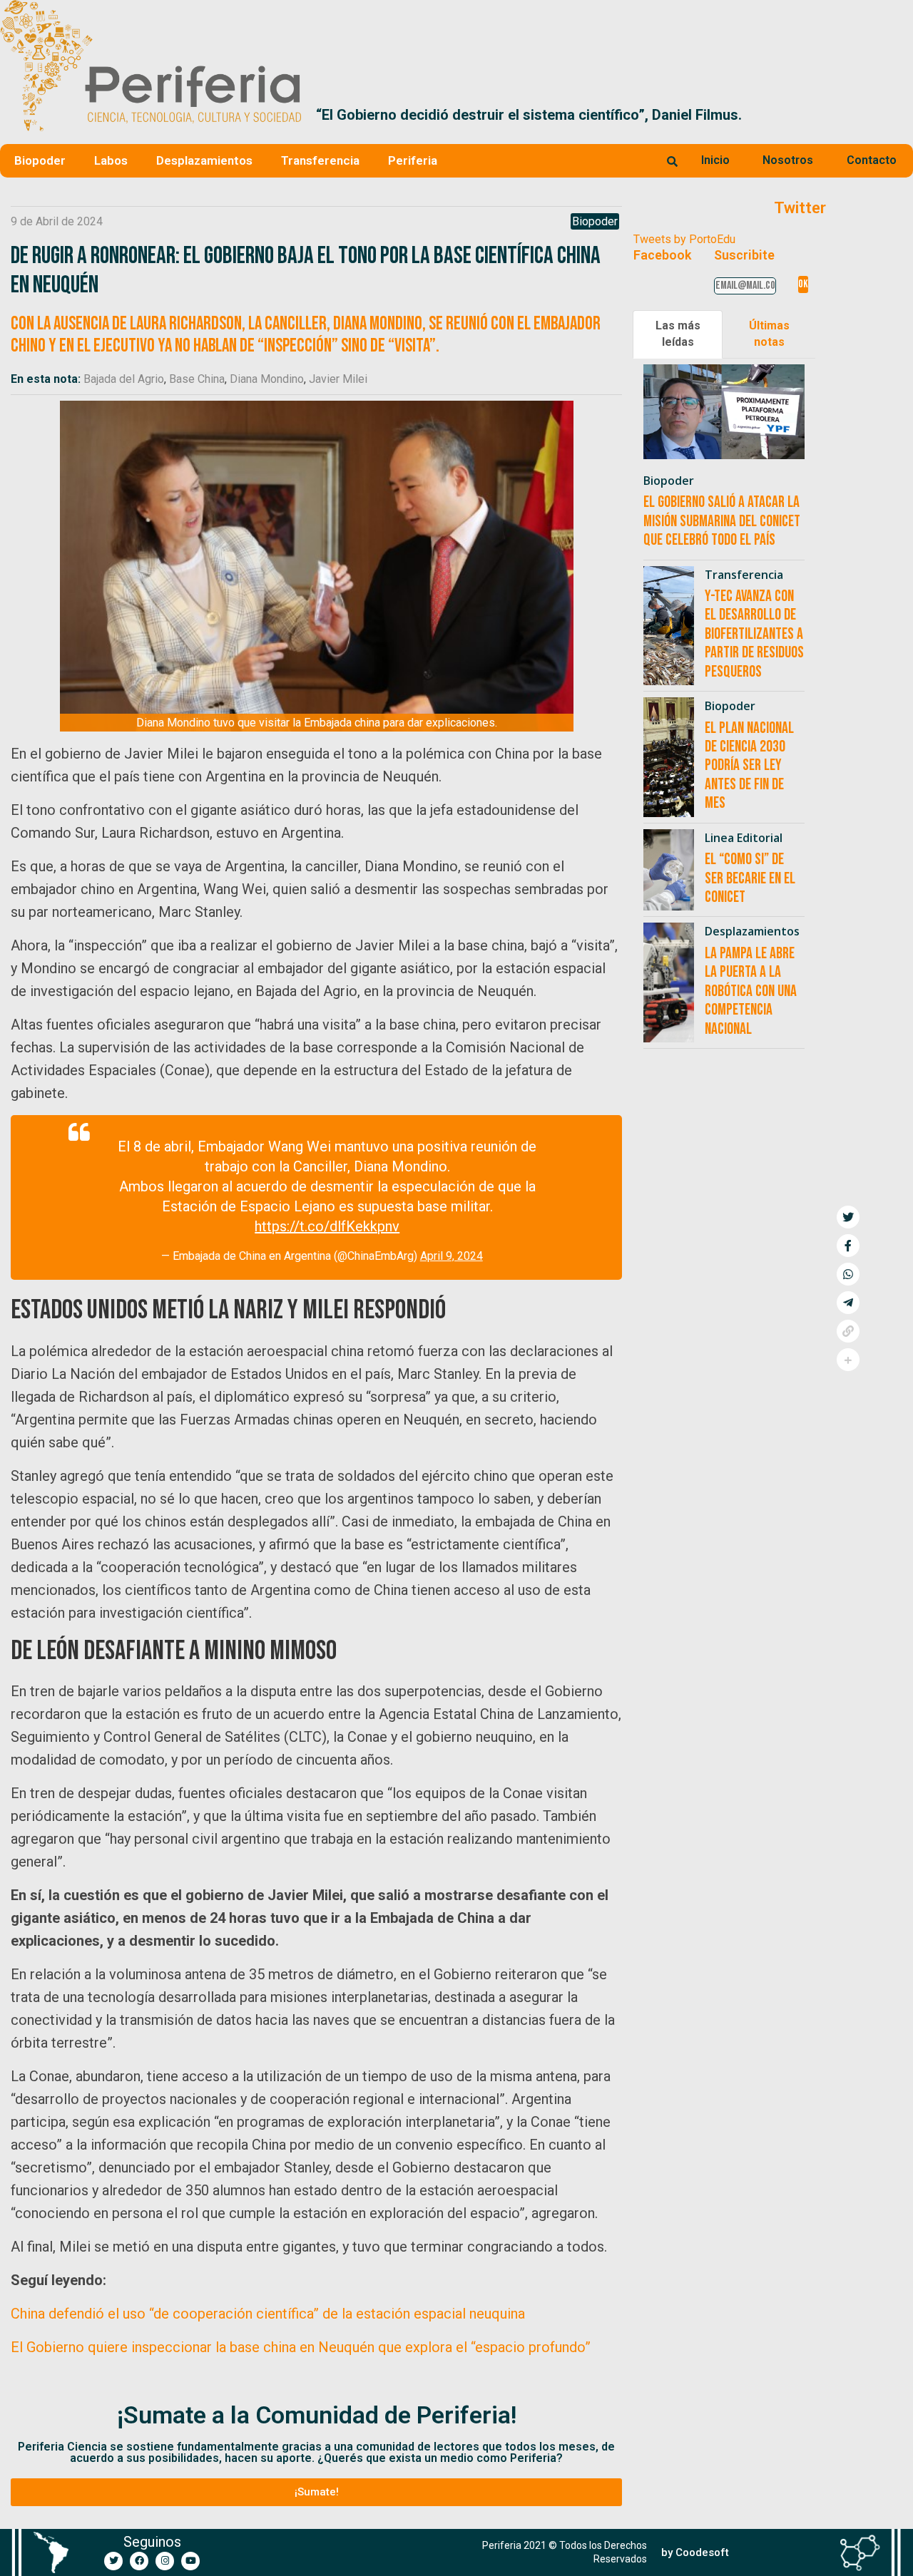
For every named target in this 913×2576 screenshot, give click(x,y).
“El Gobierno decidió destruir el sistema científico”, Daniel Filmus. (529, 115)
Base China (197, 379)
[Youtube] (190, 2561)
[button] (896, 115)
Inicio (715, 160)
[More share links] (848, 1360)
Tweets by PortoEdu (684, 239)
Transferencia (320, 160)
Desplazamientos (204, 160)
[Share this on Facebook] (848, 1246)
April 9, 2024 (452, 1256)
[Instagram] (165, 2561)
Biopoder (40, 160)
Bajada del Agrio (124, 379)
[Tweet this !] (848, 1217)
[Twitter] (113, 2561)
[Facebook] (139, 2561)
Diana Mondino (267, 379)
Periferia (413, 160)
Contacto (872, 160)
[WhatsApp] (848, 1274)
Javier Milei (338, 379)
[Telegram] (848, 1303)
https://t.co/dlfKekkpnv (327, 1226)
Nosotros (788, 160)
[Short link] (848, 1331)
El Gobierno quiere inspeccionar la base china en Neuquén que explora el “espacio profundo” (301, 2347)
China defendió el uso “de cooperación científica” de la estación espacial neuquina (268, 2314)
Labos (111, 160)
